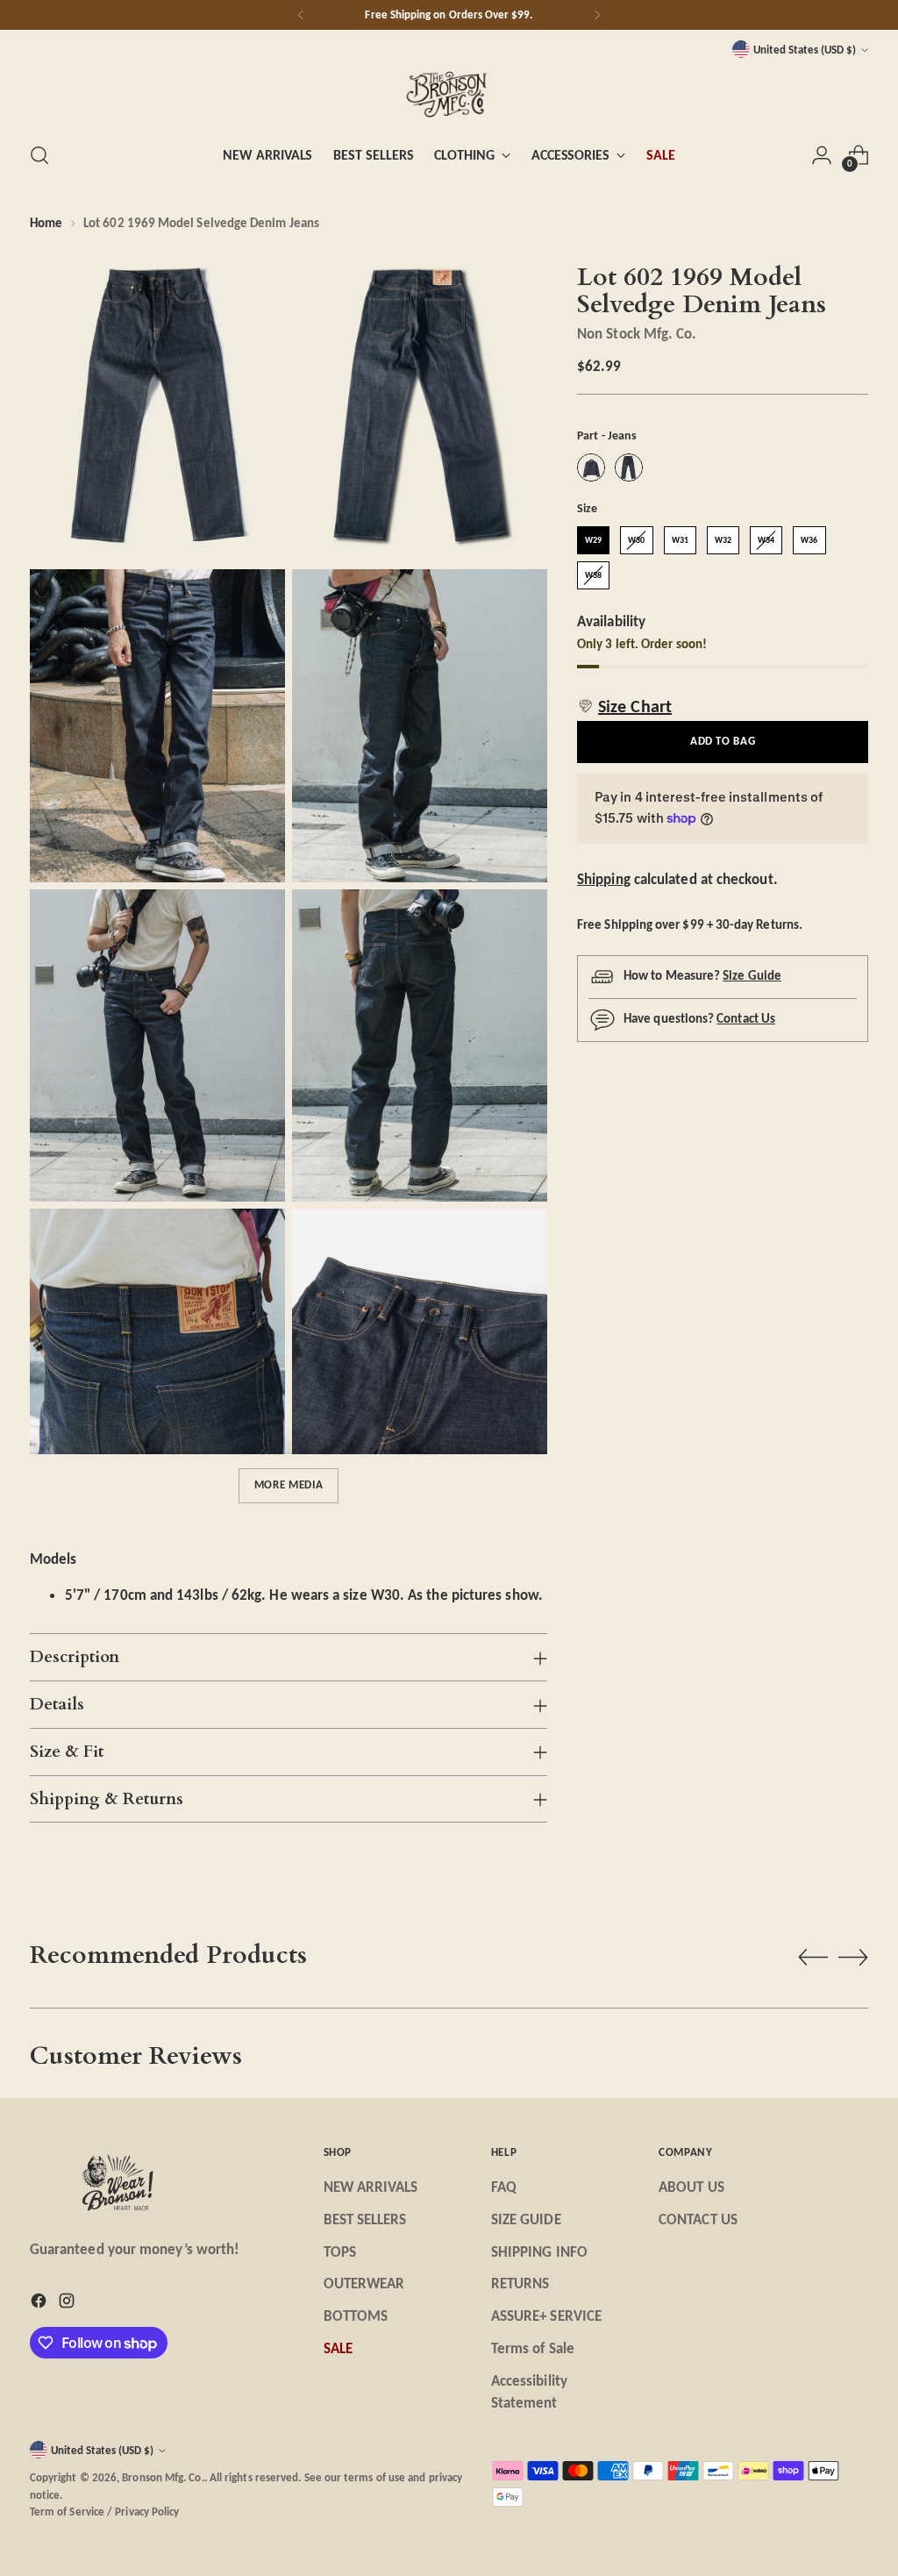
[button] (624, 706)
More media (289, 1484)
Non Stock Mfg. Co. (637, 333)
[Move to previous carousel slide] (813, 1958)
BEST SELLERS (365, 2219)
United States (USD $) (805, 50)
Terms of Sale (533, 2348)
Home (46, 223)
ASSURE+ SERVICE (546, 2316)
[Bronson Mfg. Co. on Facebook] (40, 2304)
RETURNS (520, 2283)
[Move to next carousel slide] (853, 1957)
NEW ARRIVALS (371, 2187)
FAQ (504, 2187)
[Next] (597, 15)
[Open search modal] (39, 155)
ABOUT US (691, 2187)
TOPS (340, 2251)
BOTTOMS (356, 2316)
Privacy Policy (147, 2512)
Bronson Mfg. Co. (163, 2477)
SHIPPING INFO (539, 2251)
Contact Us (746, 1018)
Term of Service (67, 2512)
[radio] (591, 467)
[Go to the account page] (822, 155)
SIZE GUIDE (526, 2219)
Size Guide (752, 975)
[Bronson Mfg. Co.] (449, 93)
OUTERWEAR (364, 2283)
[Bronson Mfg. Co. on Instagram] (68, 2304)
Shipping (604, 879)
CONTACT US (698, 2219)
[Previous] (301, 15)
